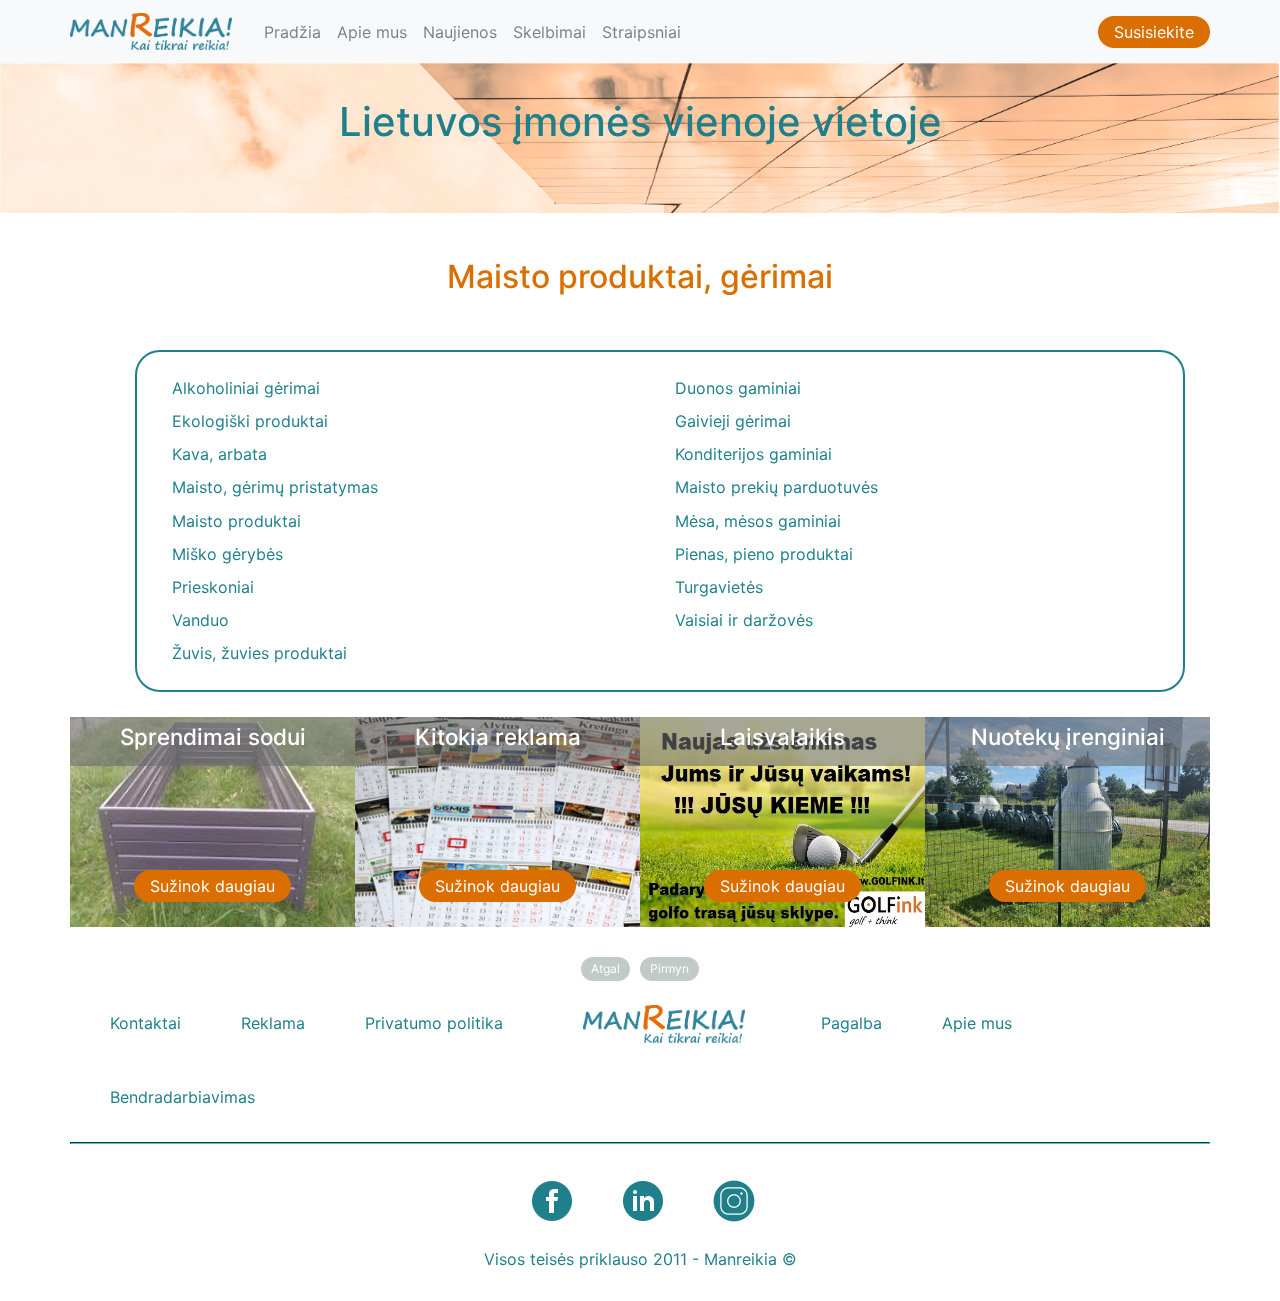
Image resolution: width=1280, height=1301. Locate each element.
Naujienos (460, 32)
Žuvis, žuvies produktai (259, 653)
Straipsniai (641, 32)
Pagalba (851, 1023)
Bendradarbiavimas (182, 1097)
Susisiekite (1154, 32)
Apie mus (372, 32)
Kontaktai (145, 1023)
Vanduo (200, 620)
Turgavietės (719, 587)
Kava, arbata (219, 454)
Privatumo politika (434, 1023)
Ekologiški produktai (250, 421)
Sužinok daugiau (212, 886)
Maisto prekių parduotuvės (776, 487)
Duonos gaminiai (738, 388)
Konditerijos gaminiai (753, 454)
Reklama (273, 1023)
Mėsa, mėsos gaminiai (758, 521)
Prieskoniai (213, 587)
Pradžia (292, 32)
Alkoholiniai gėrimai (246, 388)
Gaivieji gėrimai (733, 421)
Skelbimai (549, 32)
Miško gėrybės (227, 554)
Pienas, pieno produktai (764, 554)
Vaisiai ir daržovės (744, 620)
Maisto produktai (236, 521)
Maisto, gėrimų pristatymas (275, 487)
